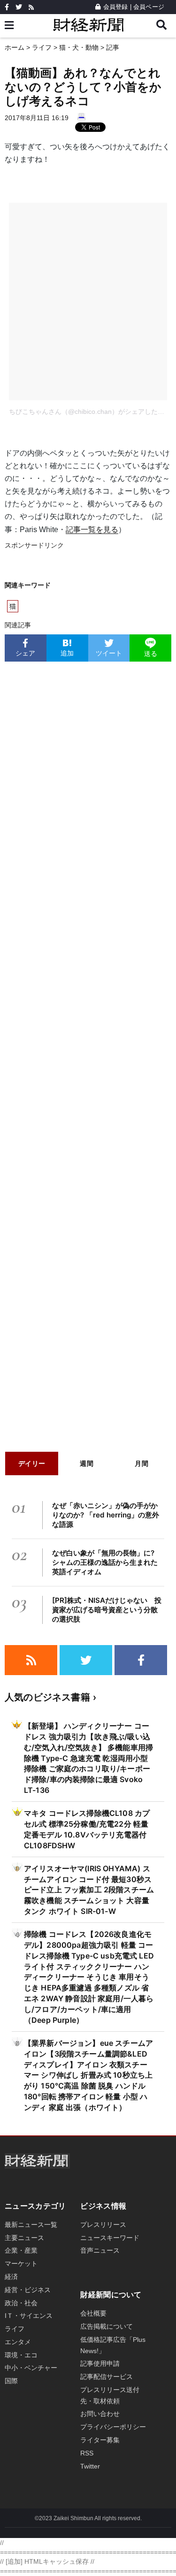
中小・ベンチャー (31, 2368)
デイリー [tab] (32, 1463)
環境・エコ (21, 2355)
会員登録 (115, 7)
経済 (11, 2277)
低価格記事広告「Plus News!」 (113, 2345)
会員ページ (149, 7)
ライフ (42, 47)
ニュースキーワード (110, 2238)
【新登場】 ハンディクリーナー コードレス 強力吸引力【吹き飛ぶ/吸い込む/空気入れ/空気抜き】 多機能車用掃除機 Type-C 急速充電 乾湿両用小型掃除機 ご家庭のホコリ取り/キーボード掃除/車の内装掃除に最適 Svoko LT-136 (88, 1758)
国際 (11, 2381)
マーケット (21, 2264)
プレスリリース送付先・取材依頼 (110, 2395)
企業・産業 (21, 2250)
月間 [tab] (142, 1463)
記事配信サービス (107, 2377)
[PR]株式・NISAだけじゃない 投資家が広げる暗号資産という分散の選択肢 (107, 1610)
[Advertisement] (88, 1054)
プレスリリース (103, 2225)
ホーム (15, 47)
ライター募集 (100, 2440)
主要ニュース (24, 2238)
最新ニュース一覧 (31, 2225)
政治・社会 (21, 2303)
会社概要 (93, 2313)
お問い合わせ (100, 2414)
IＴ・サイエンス (29, 2316)
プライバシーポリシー (113, 2427)
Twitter (90, 2466)
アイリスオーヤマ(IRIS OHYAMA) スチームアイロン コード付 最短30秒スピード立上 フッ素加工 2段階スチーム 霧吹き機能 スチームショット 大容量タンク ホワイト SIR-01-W (89, 1890)
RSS (87, 2453)
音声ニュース (100, 2250)
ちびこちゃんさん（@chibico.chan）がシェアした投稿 (90, 412)
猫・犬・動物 (79, 47)
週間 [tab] (87, 1463)
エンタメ (18, 2342)
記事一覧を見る (92, 530)
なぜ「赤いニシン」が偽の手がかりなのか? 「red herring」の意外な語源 (106, 1515)
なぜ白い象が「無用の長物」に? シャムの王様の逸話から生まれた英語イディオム (105, 1562)
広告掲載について (107, 2326)
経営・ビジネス (28, 2290)
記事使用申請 (100, 2363)
